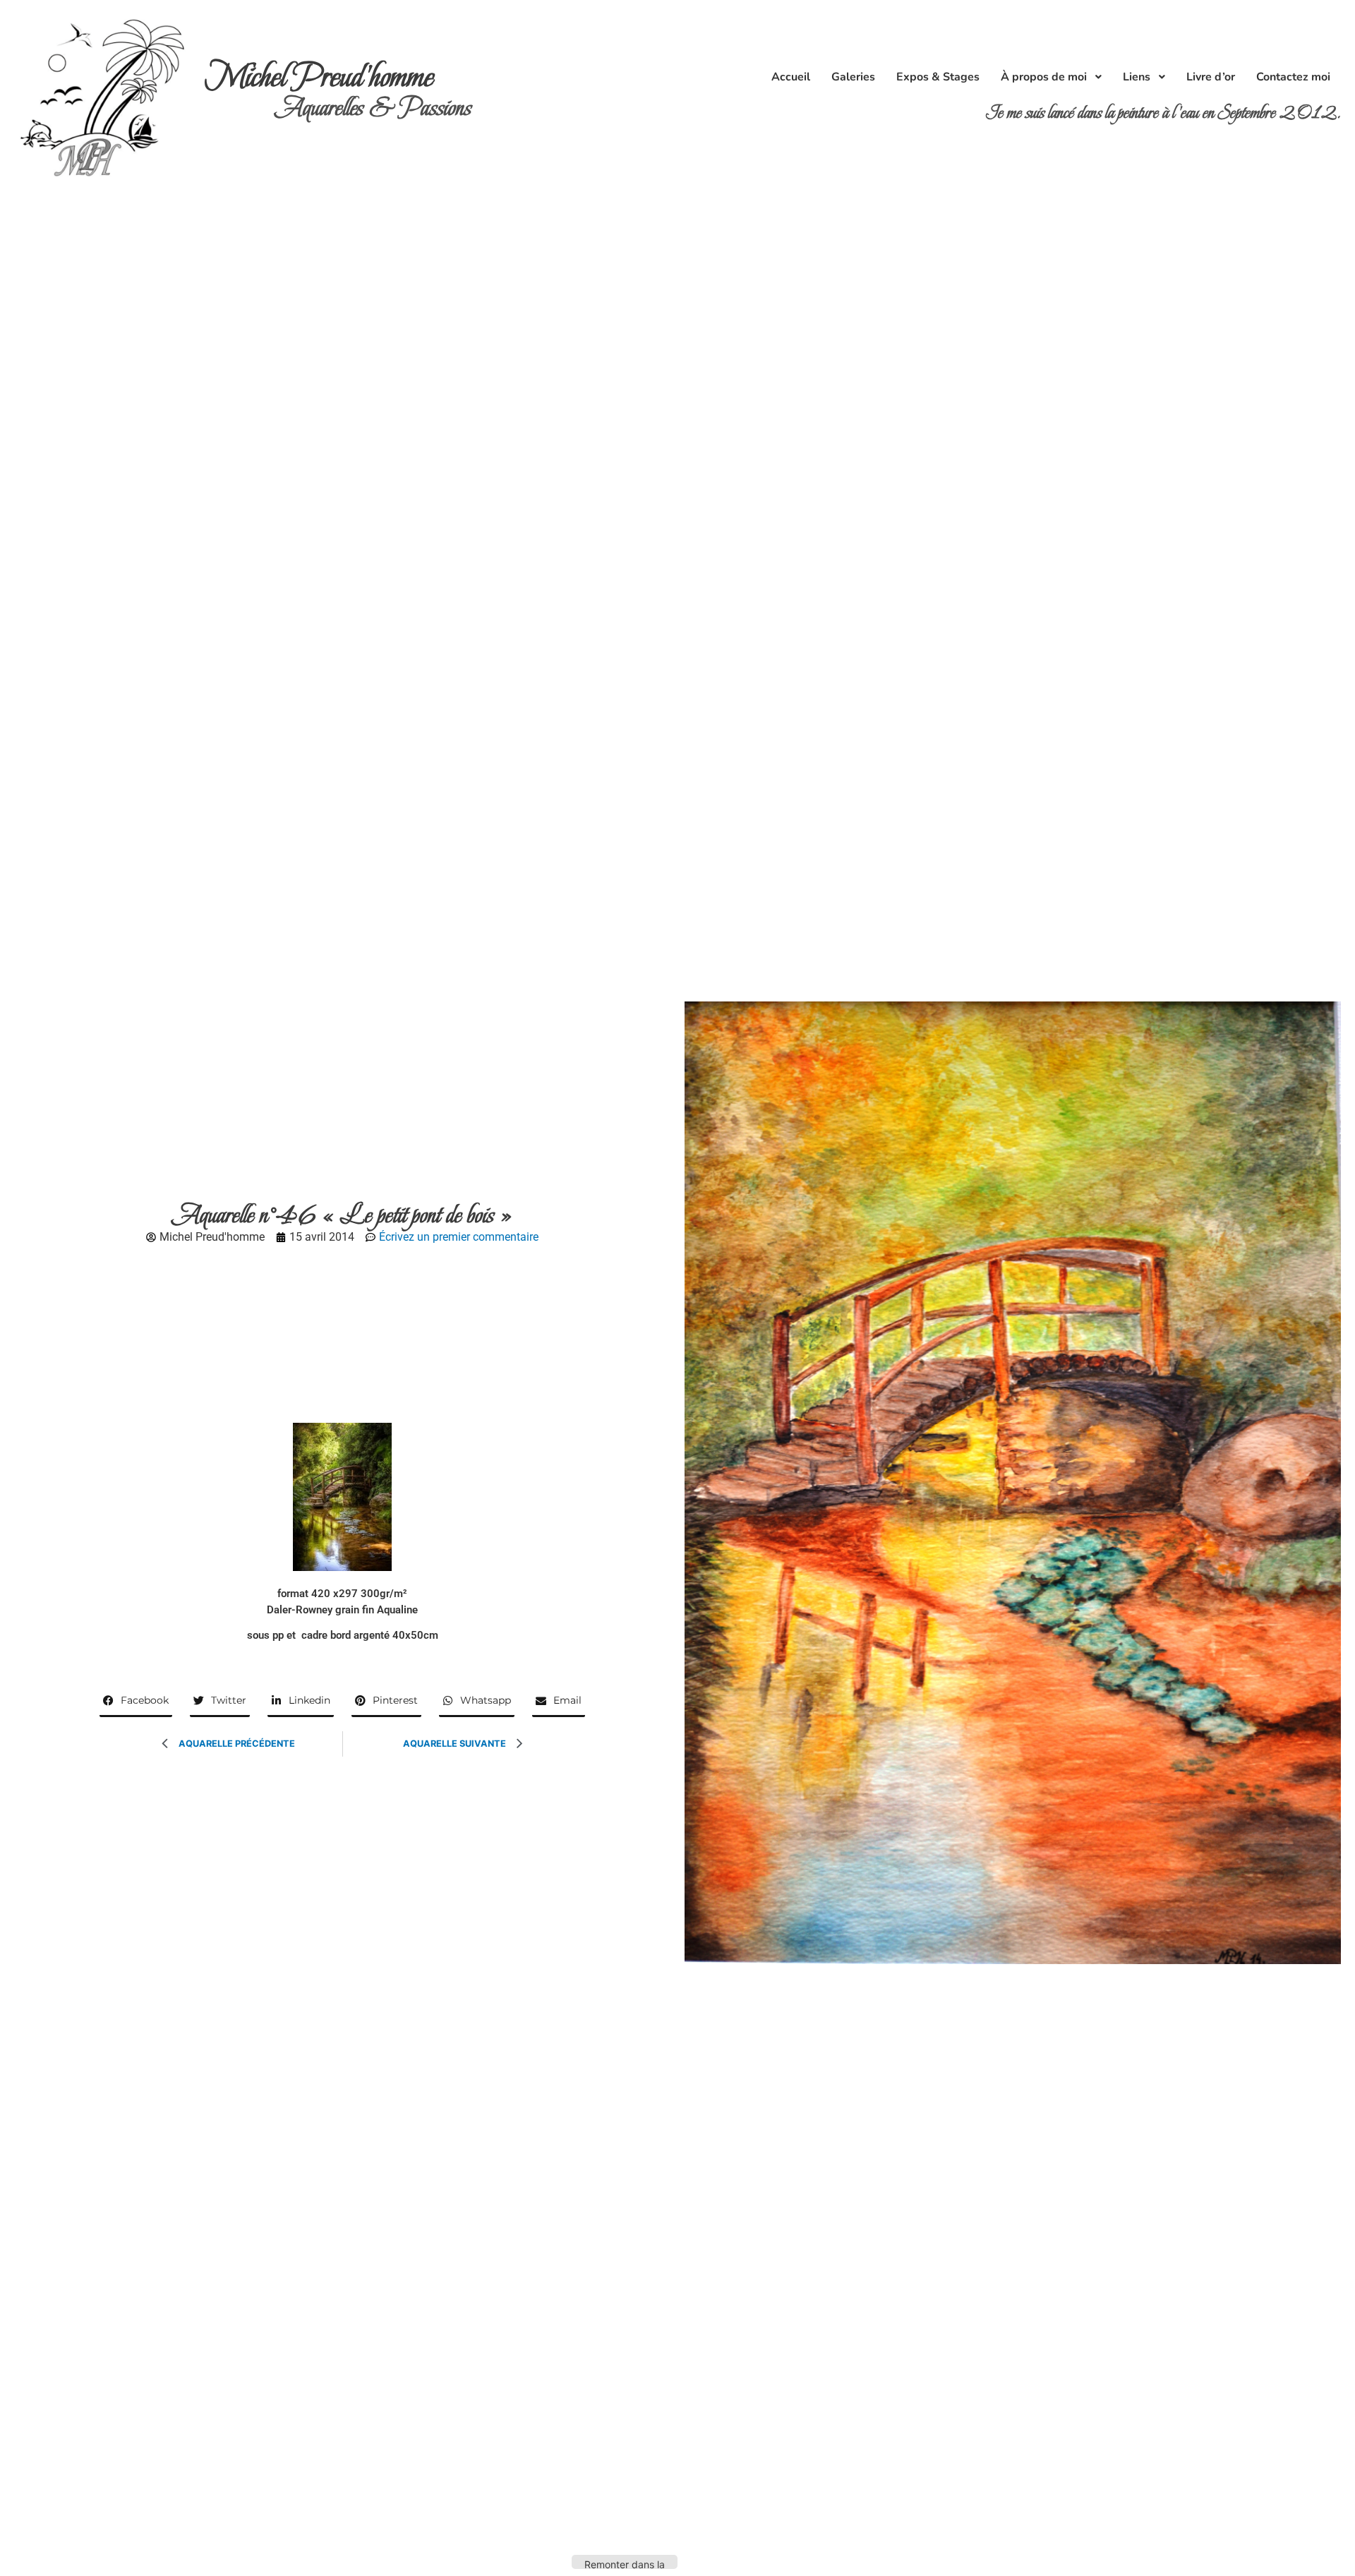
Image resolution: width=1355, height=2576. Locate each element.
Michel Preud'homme (319, 77)
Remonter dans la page (625, 2564)
